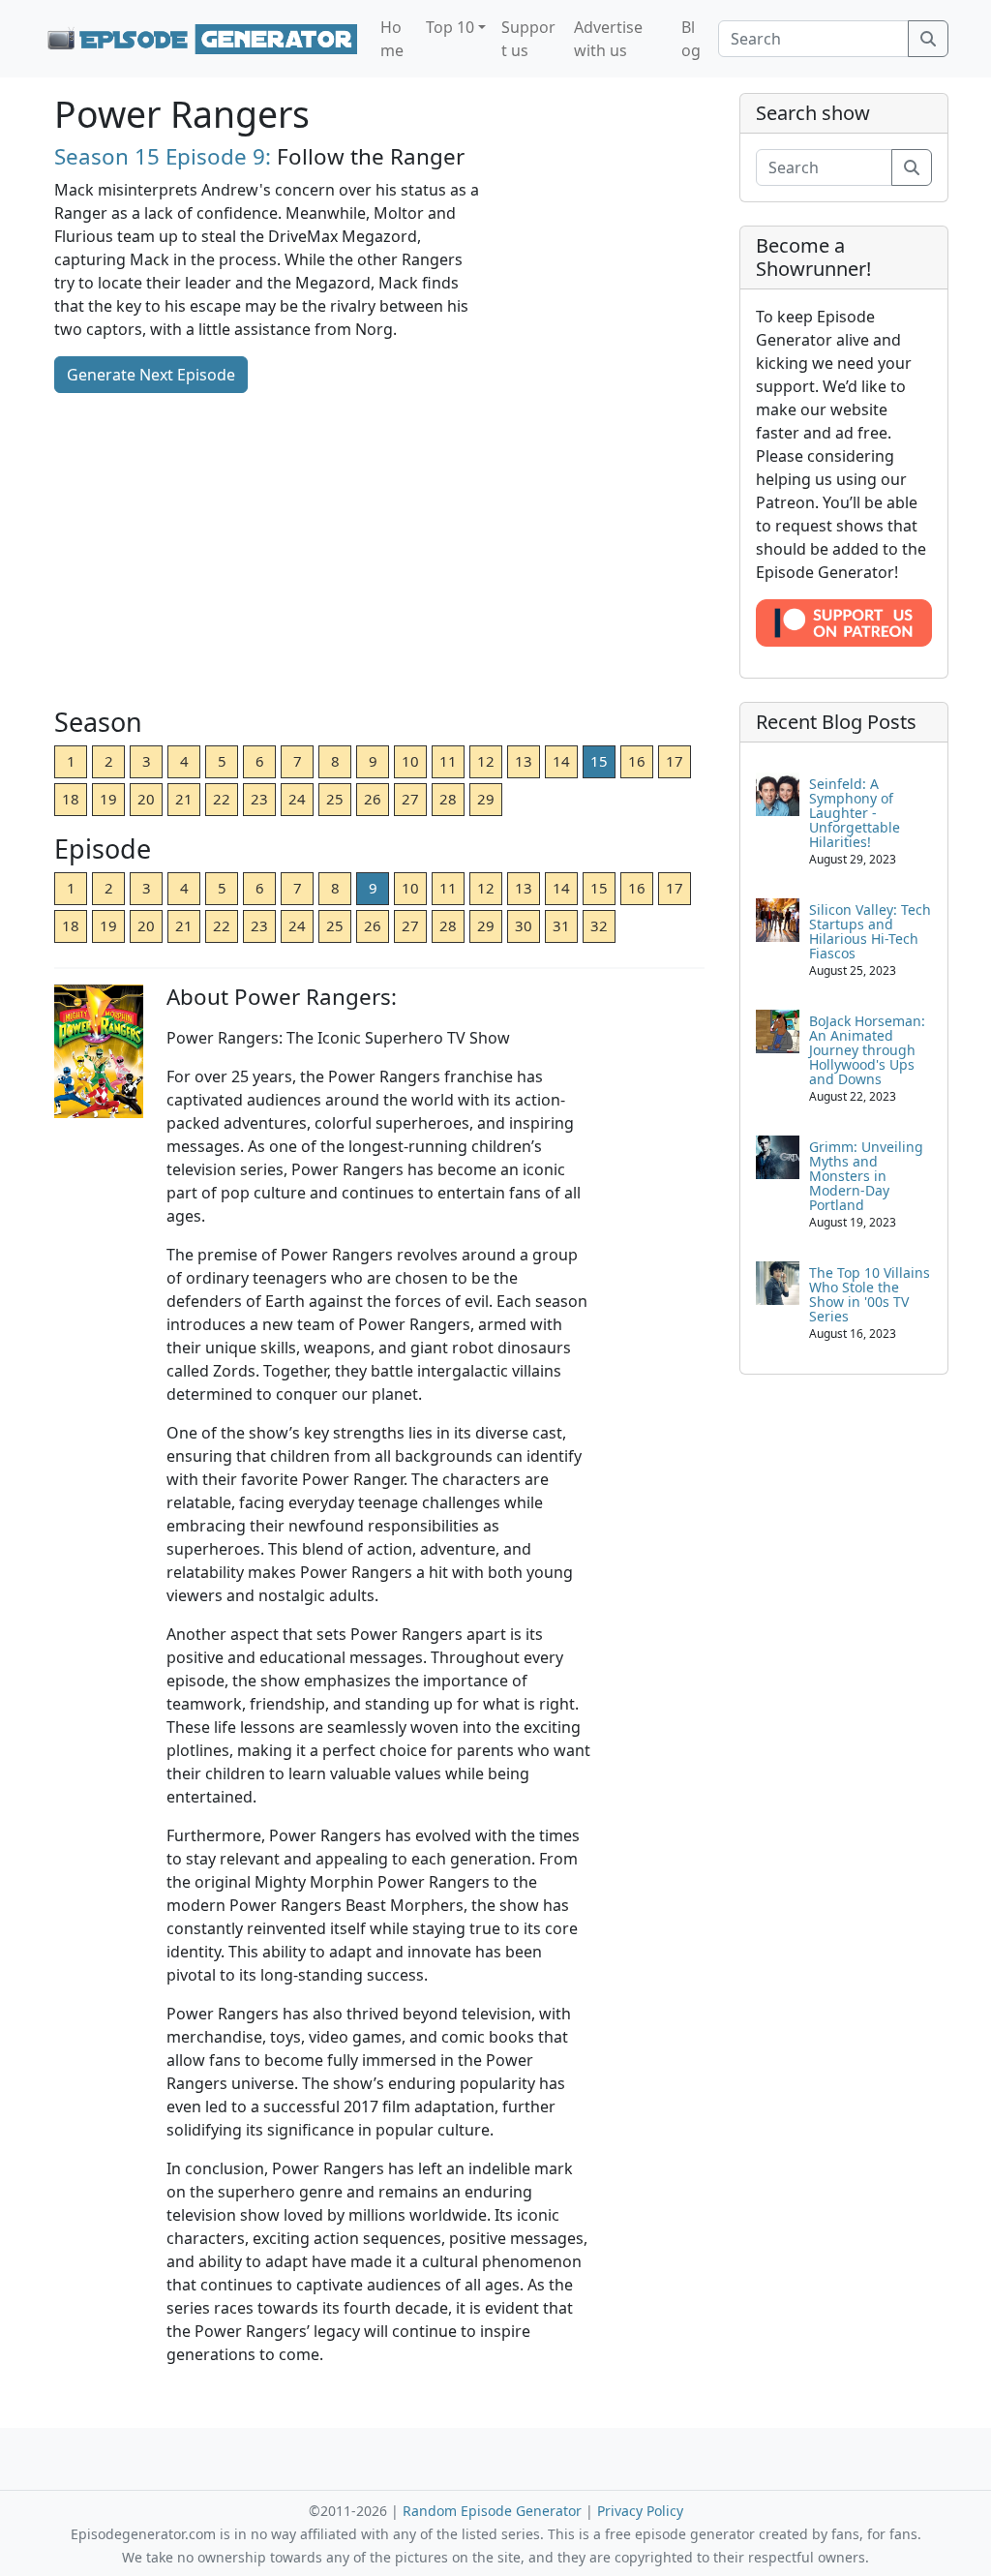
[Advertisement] (379, 552)
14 (561, 761)
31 (561, 925)
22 (222, 799)
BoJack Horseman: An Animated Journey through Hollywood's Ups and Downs (867, 1050)
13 (524, 761)
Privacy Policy (640, 2511)
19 (108, 799)
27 (410, 799)
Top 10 (450, 27)
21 (184, 799)
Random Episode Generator (492, 2511)
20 (146, 799)
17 (675, 761)
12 (486, 761)
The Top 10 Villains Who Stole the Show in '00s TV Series (870, 1294)
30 (524, 925)
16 (637, 761)
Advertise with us (608, 39)
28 (448, 799)
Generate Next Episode (151, 375)
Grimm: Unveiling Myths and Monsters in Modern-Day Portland (866, 1176)
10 (410, 761)
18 (71, 799)
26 (373, 799)
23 (259, 799)
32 (599, 925)
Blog (691, 39)
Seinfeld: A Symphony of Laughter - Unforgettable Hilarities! (855, 813)
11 (448, 761)
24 (297, 799)
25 (335, 799)
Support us (528, 39)
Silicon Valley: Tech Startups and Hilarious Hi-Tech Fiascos (870, 931)
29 (486, 799)
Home (392, 39)
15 (599, 761)
